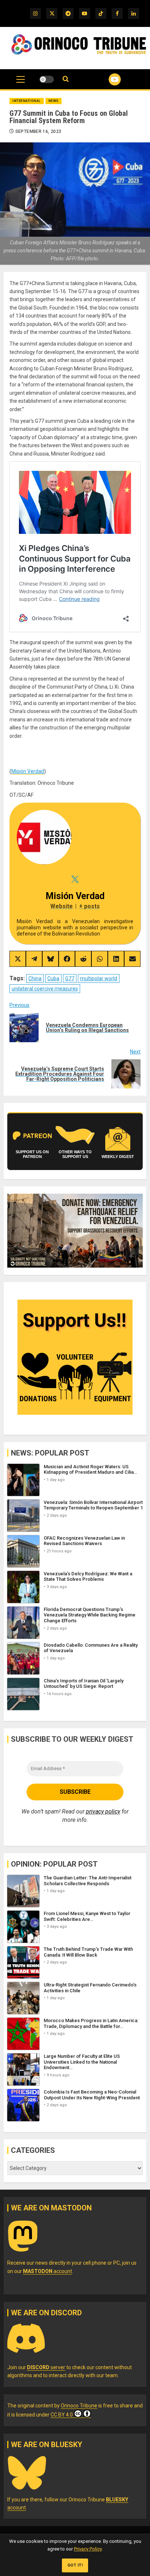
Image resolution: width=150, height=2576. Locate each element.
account (48, 2271)
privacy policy (103, 1811)
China (35, 978)
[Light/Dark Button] (47, 79)
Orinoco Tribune (79, 2406)
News (54, 101)
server (46, 2367)
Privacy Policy (88, 2549)
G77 (70, 978)
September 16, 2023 (38, 131)
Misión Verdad (28, 771)
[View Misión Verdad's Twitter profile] (75, 879)
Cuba (53, 978)
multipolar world (99, 978)
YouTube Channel (106, 79)
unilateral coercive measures (45, 989)
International (27, 101)
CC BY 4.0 (62, 2415)
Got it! (75, 2565)
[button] (21, 83)
